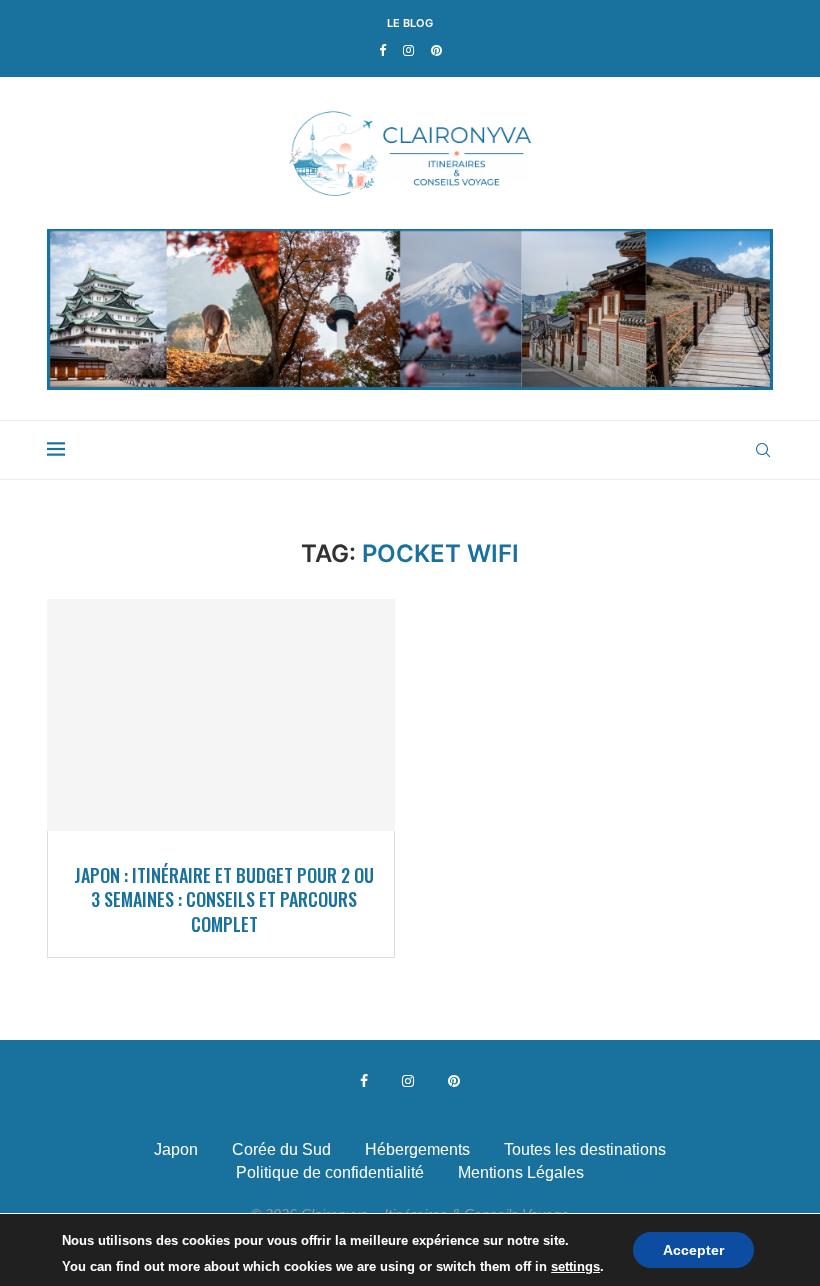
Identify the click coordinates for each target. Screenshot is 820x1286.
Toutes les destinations (585, 1149)
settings (575, 1266)
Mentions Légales (521, 1172)
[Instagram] (408, 50)
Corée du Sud (281, 1149)
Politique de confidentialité (330, 1172)
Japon (176, 1149)
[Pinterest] (436, 50)
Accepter (693, 1250)
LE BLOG (410, 23)
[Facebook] (382, 50)
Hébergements (417, 1149)
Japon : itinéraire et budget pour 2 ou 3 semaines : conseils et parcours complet (224, 899)
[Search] (763, 450)
